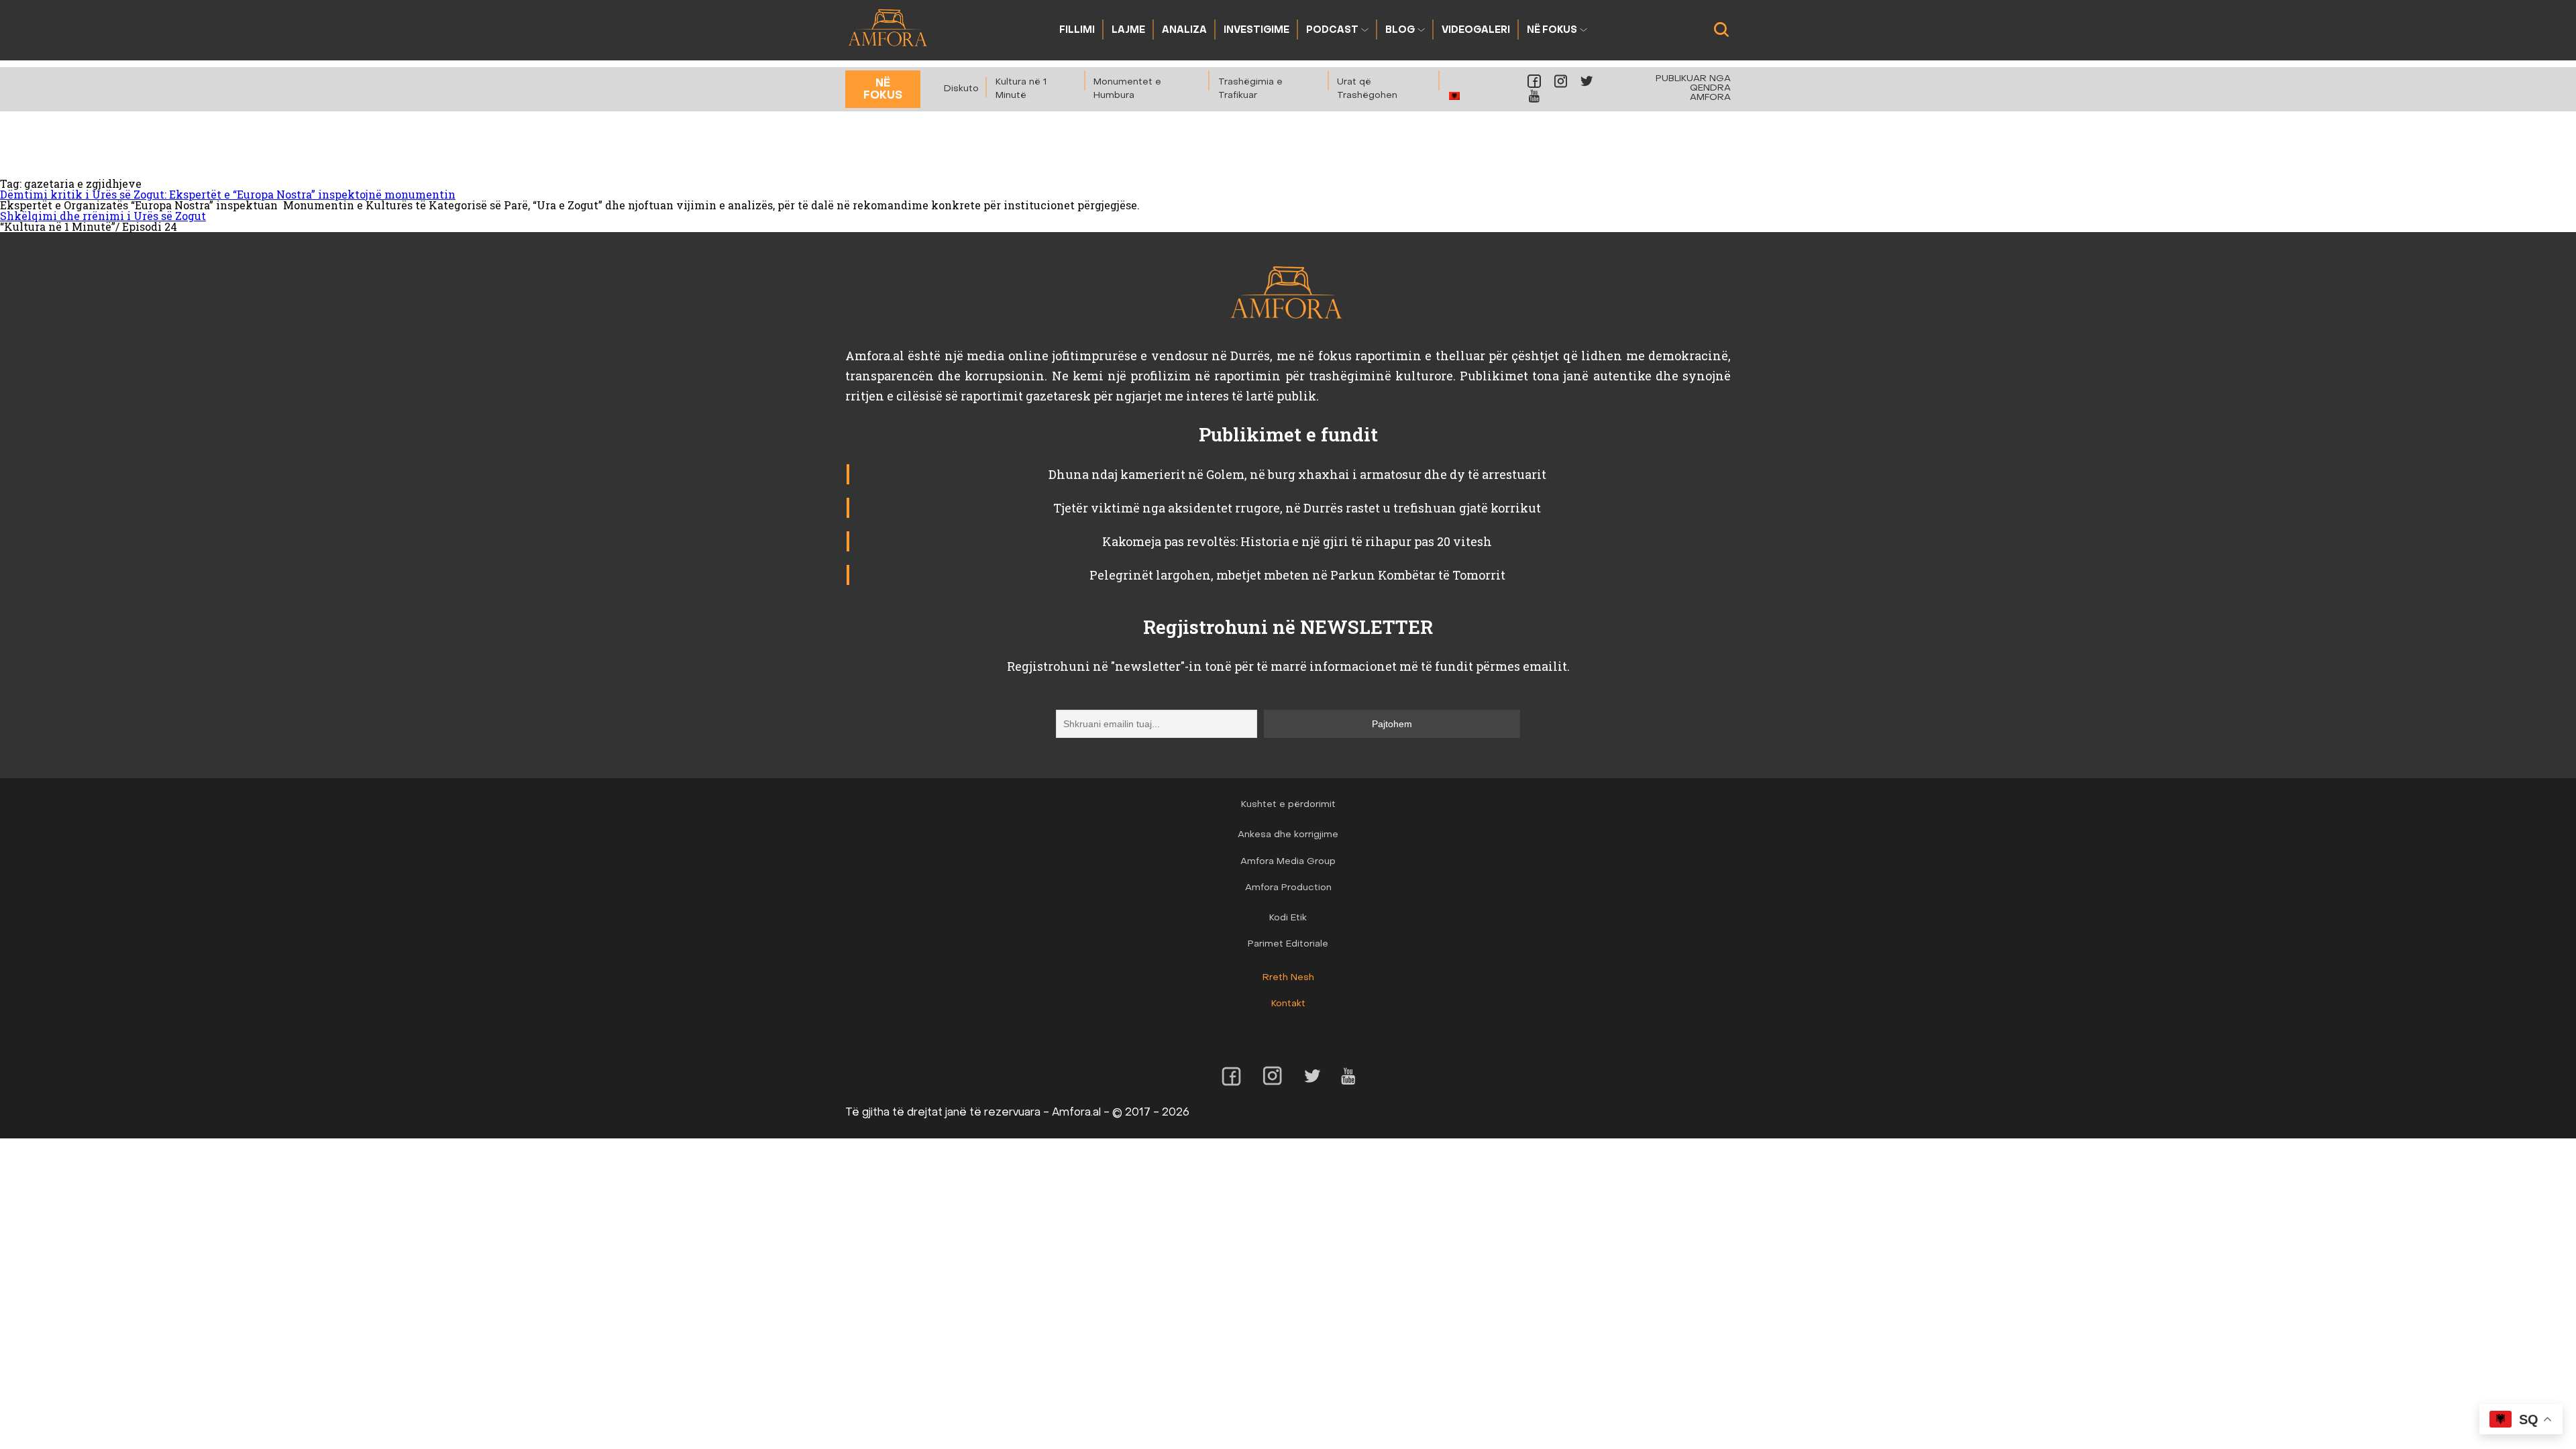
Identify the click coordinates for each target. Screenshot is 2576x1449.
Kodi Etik (1288, 918)
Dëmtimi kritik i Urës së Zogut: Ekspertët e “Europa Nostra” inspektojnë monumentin (228, 194)
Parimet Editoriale (1288, 944)
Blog (1400, 31)
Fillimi (1077, 31)
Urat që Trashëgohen (1367, 89)
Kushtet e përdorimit (1288, 805)
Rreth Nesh (1288, 978)
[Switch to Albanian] (1455, 96)
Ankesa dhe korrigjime (1288, 835)
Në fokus (1552, 31)
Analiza (1184, 31)
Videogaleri (1476, 31)
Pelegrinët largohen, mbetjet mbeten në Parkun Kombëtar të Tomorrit (1297, 575)
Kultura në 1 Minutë (1021, 89)
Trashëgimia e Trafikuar (1250, 89)
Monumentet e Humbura (1127, 89)
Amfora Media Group (1288, 862)
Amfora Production (1288, 888)
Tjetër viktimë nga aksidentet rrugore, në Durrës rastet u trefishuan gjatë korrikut (1297, 508)
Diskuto (961, 89)
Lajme (1128, 31)
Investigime (1256, 31)
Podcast (1332, 31)
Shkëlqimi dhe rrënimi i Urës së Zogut (103, 216)
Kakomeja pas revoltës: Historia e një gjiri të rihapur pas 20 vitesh (1297, 541)
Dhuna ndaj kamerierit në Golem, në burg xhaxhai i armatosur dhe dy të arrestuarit (1297, 474)
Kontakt (1288, 1004)
